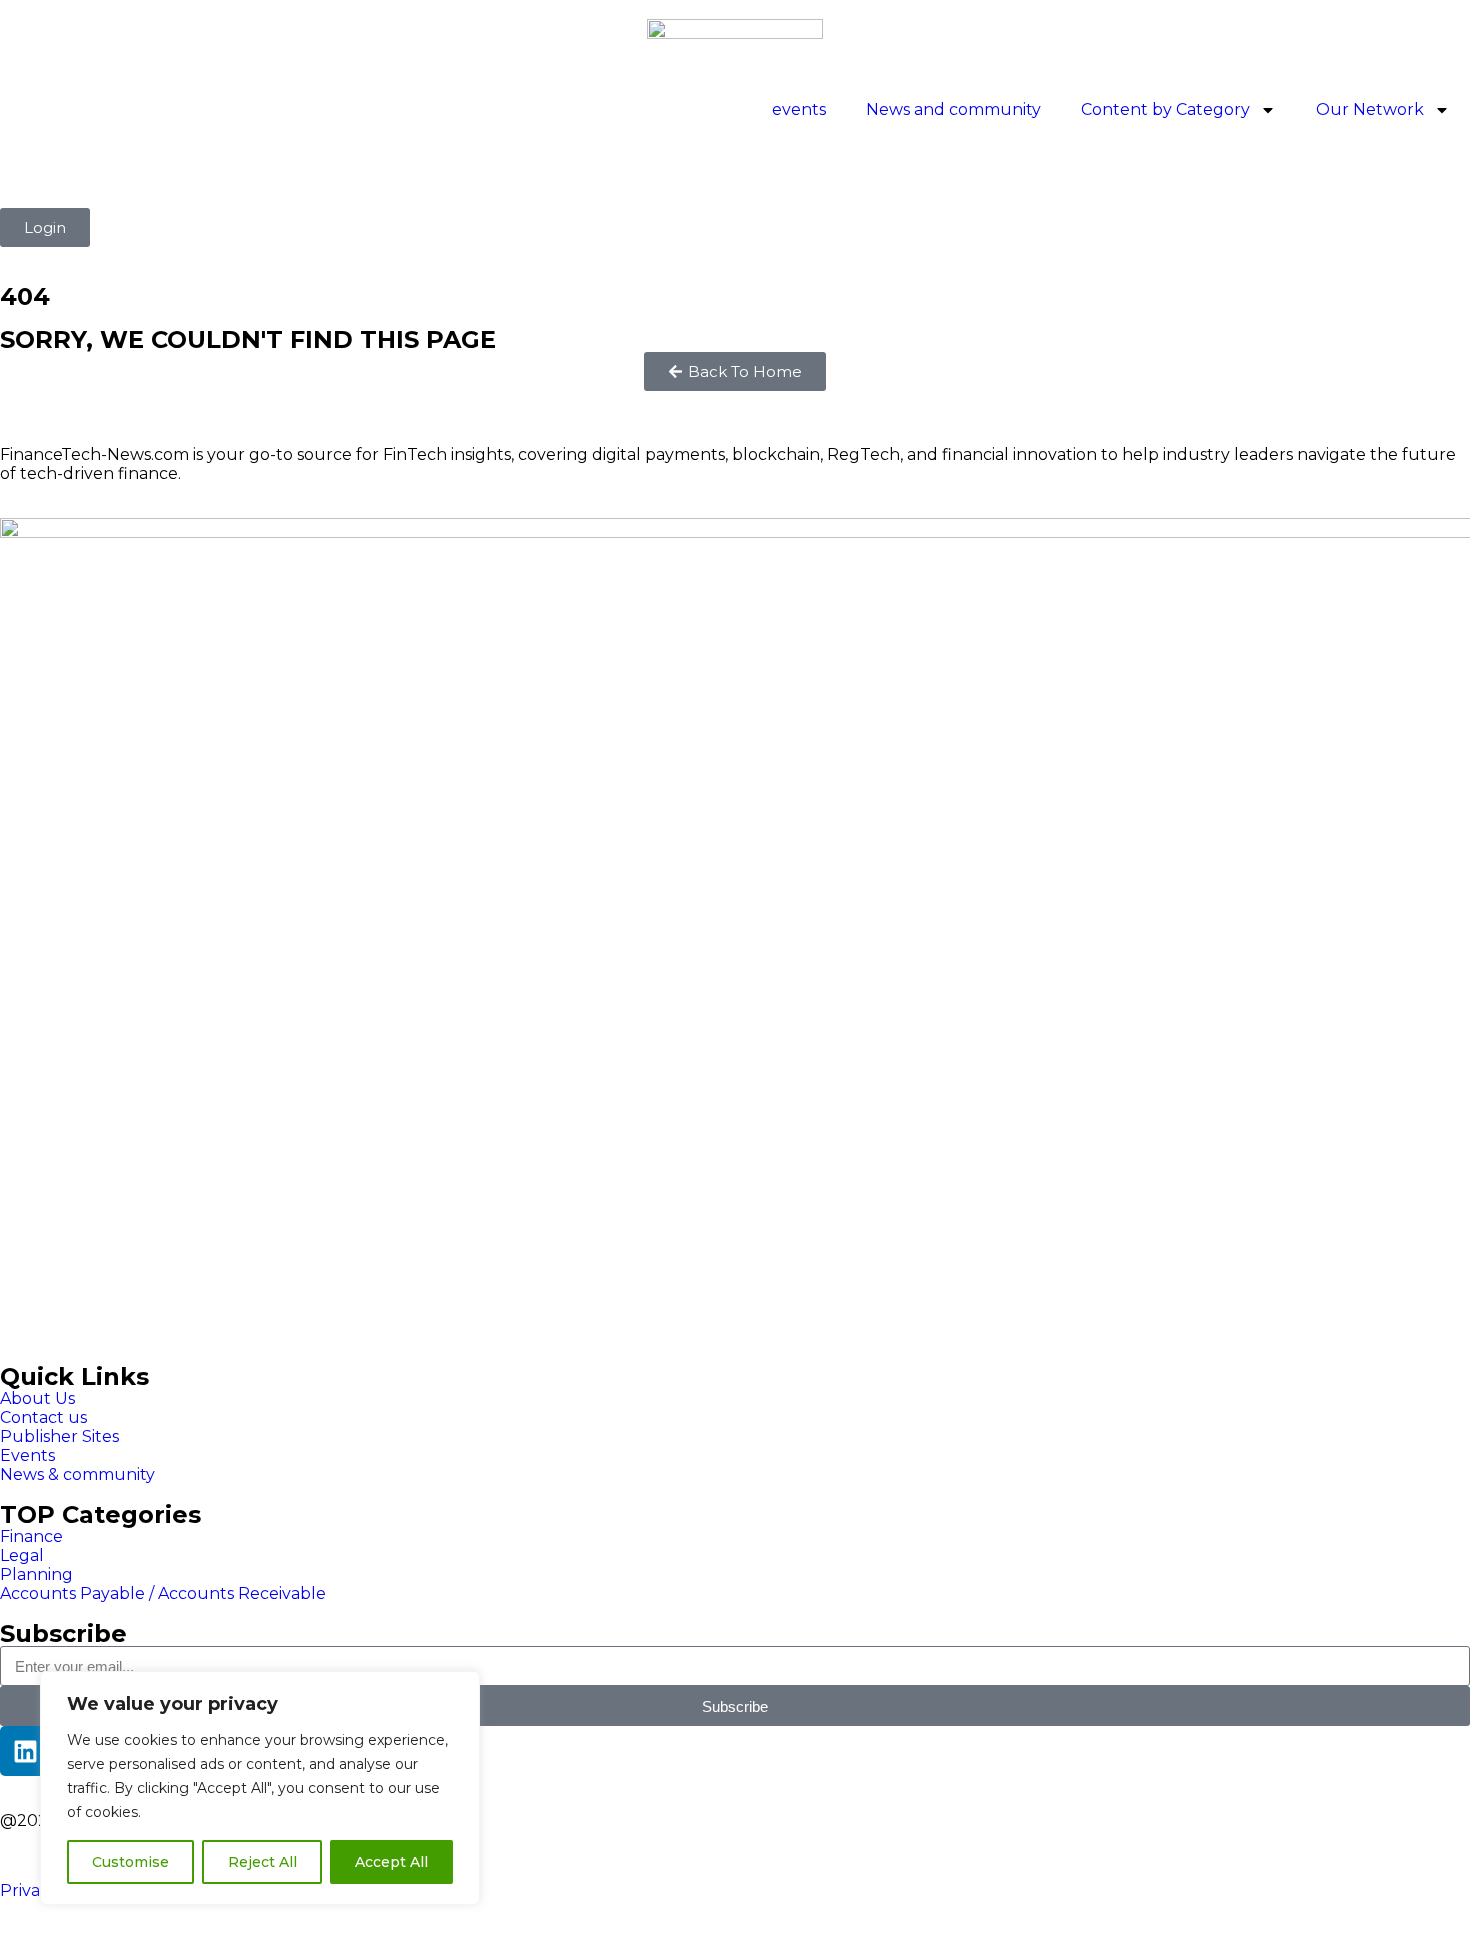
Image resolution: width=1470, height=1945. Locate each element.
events (799, 109)
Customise (130, 1862)
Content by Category (1165, 109)
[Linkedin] (25, 1751)
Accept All (391, 1862)
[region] (260, 1788)
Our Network (1370, 109)
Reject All (262, 1862)
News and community (953, 109)
